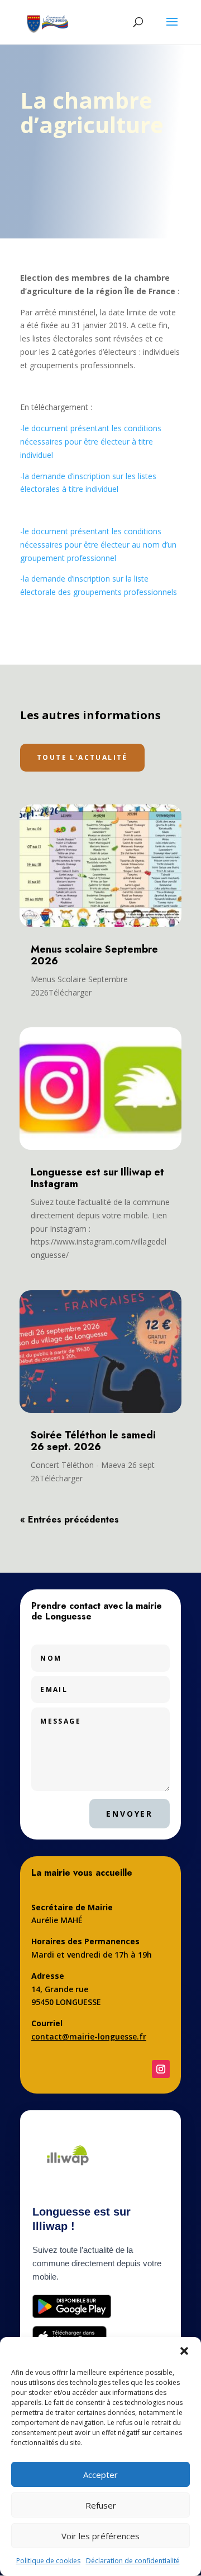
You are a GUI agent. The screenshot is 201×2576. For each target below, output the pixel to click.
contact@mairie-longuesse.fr (89, 2036)
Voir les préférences (100, 2536)
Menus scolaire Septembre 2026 (94, 955)
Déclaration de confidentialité (133, 2561)
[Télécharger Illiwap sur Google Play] (72, 2306)
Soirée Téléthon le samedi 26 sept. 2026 (93, 1441)
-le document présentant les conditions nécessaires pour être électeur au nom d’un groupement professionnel (98, 545)
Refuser (101, 2505)
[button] (184, 2351)
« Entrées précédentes (70, 1519)
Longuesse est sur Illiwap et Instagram (97, 1178)
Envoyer (130, 1814)
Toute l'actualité (82, 757)
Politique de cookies (48, 2561)
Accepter (100, 2475)
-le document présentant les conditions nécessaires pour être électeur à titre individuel (91, 441)
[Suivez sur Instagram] (161, 2069)
